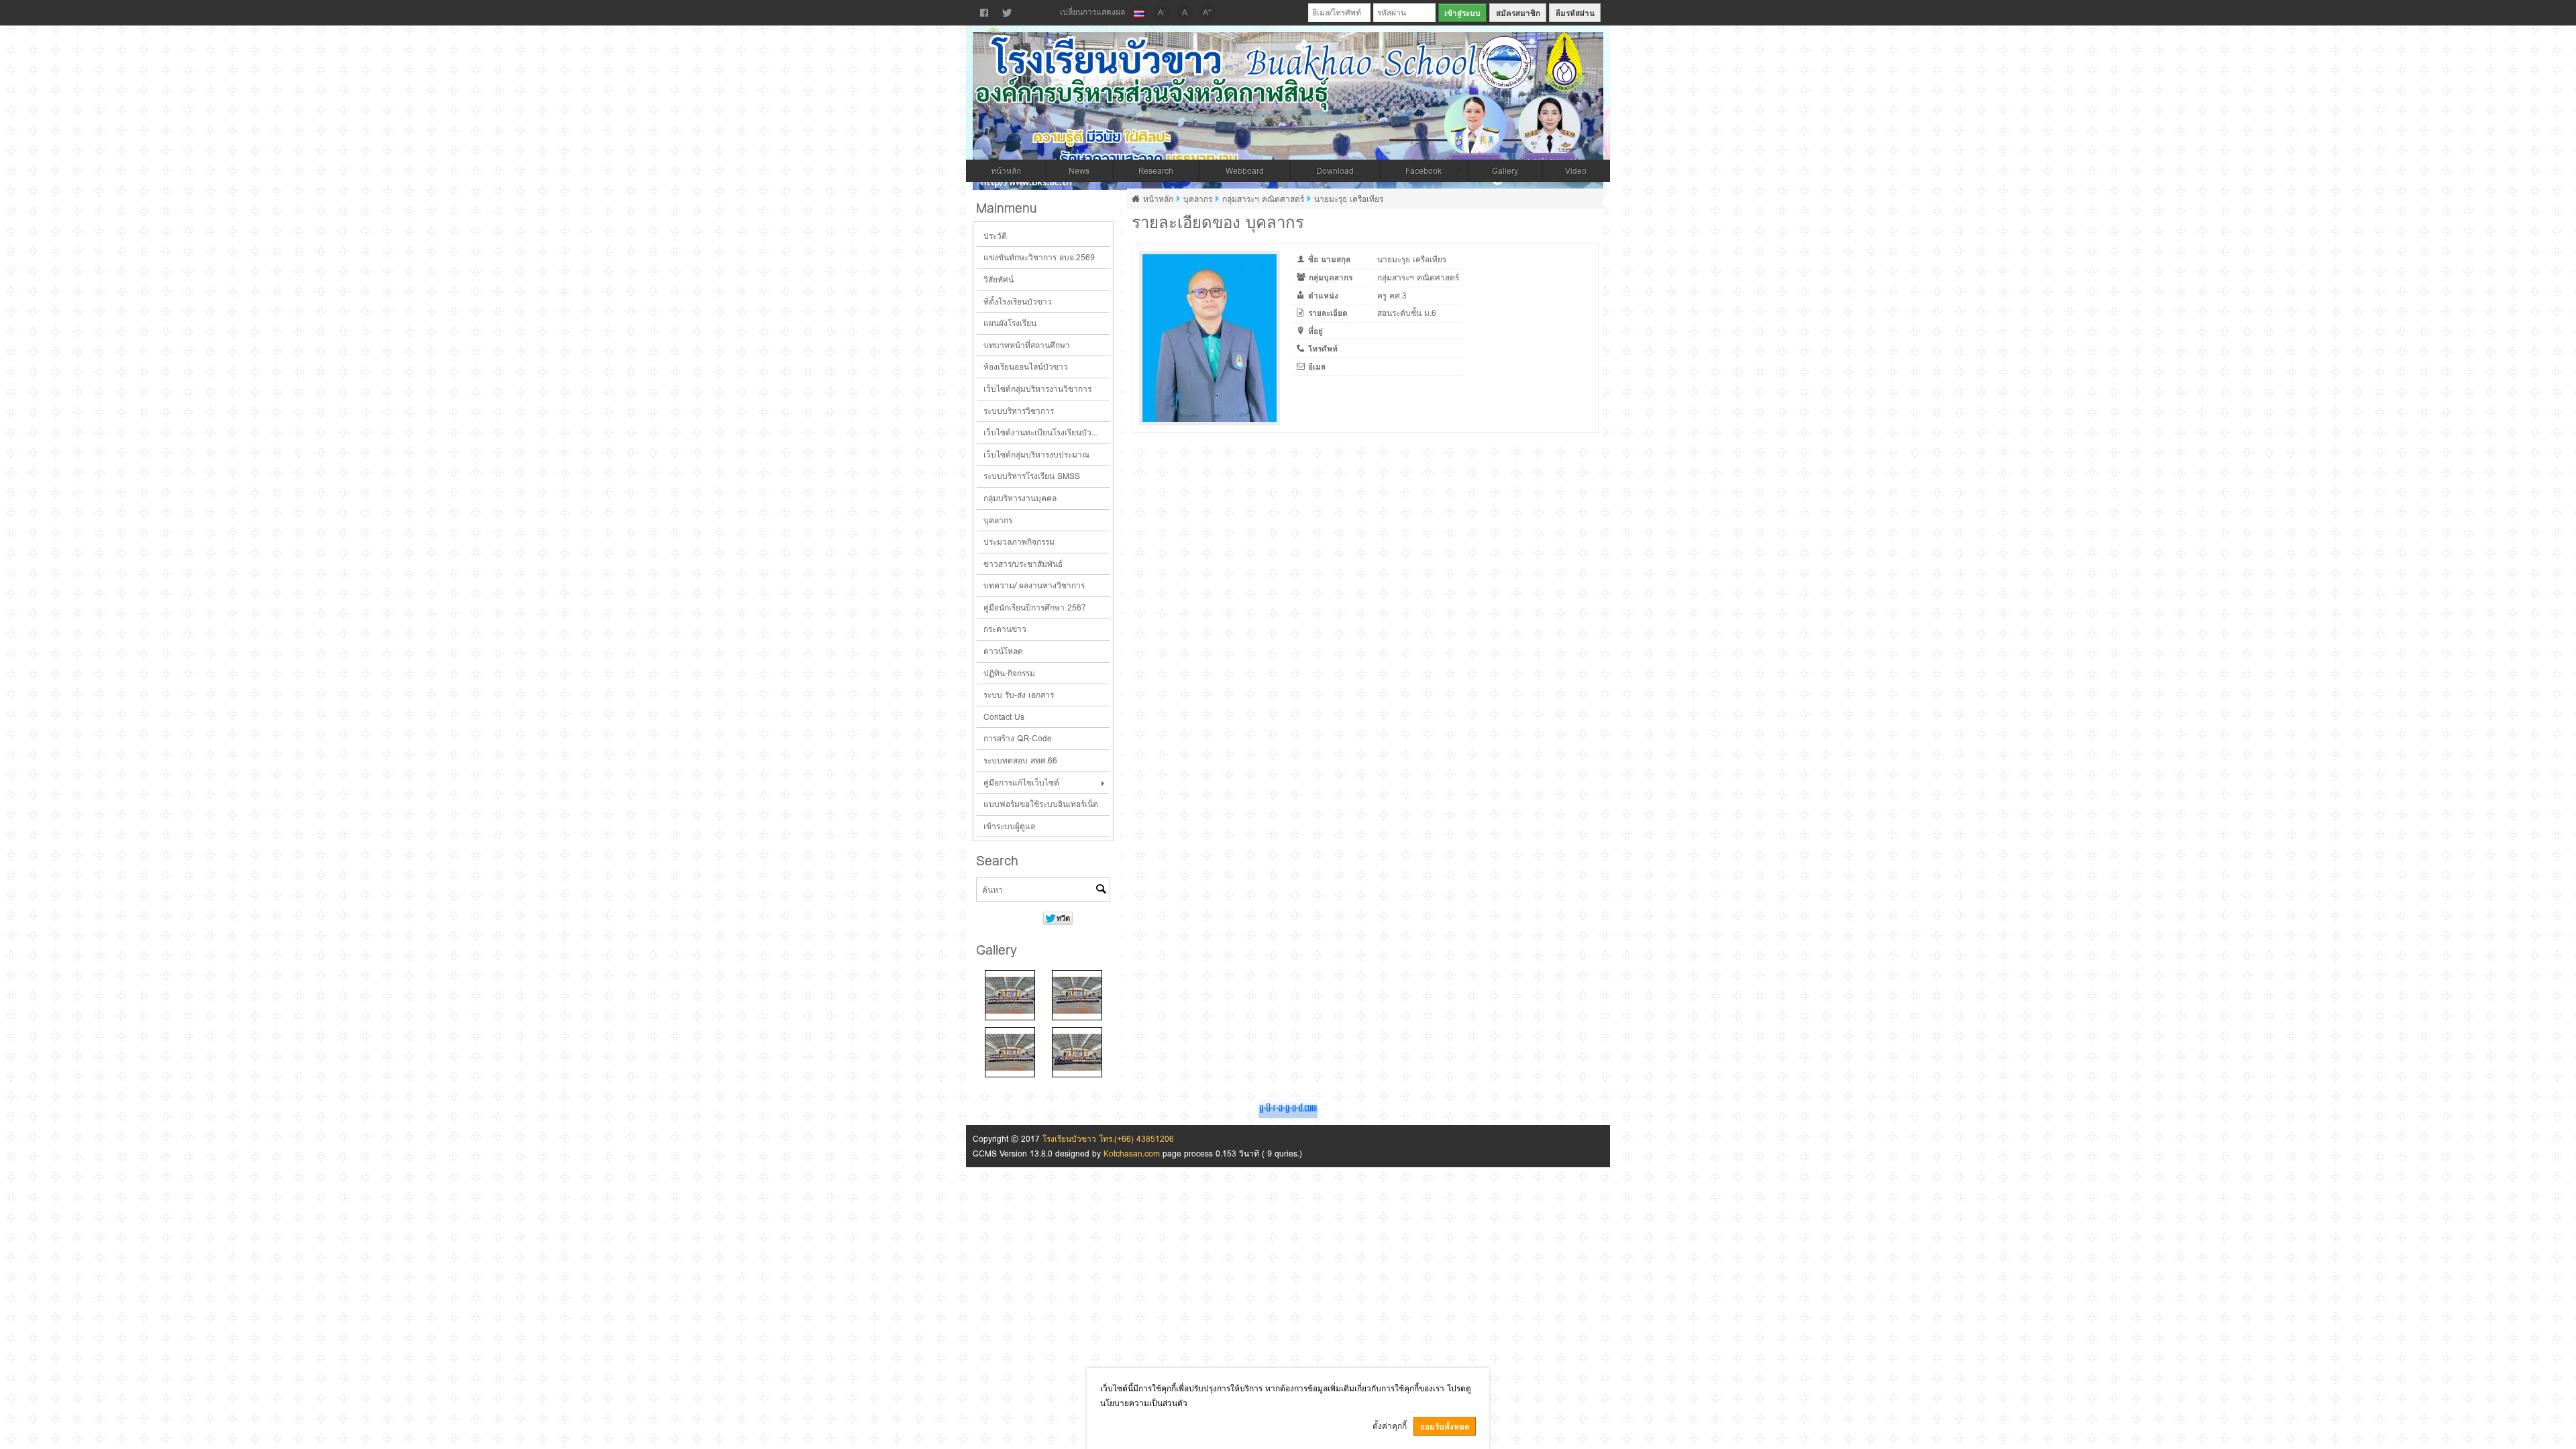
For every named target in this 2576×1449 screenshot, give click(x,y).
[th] (1139, 13)
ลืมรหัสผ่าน (1575, 13)
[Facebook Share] (984, 13)
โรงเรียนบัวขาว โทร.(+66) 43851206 (1108, 1139)
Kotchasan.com (1132, 1153)
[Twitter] (1007, 13)
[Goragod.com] (1288, 1107)
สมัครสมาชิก (1518, 13)
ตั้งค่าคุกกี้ (1390, 1426)
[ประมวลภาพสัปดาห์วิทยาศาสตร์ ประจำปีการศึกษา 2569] (1010, 995)
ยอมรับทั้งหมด (1445, 1427)
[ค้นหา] (1101, 890)
